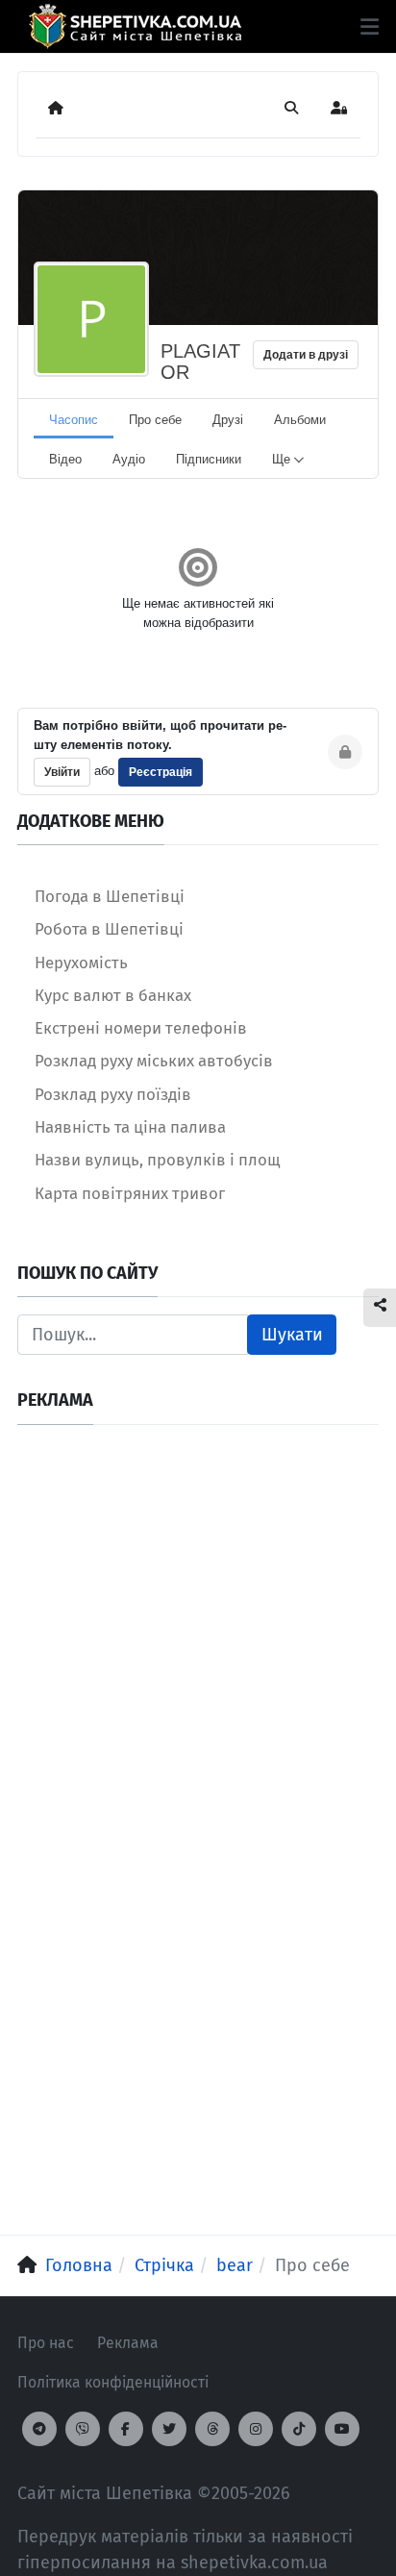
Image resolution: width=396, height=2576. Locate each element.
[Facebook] (126, 2429)
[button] (370, 27)
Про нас (46, 2343)
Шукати (292, 1335)
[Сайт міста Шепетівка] (135, 26)
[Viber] (83, 2429)
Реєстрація (161, 772)
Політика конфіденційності (113, 2382)
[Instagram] (256, 2429)
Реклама (128, 2343)
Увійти (62, 772)
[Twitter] (169, 2429)
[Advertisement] (198, 1640)
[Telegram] (39, 2429)
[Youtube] (342, 2429)
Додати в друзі (306, 355)
